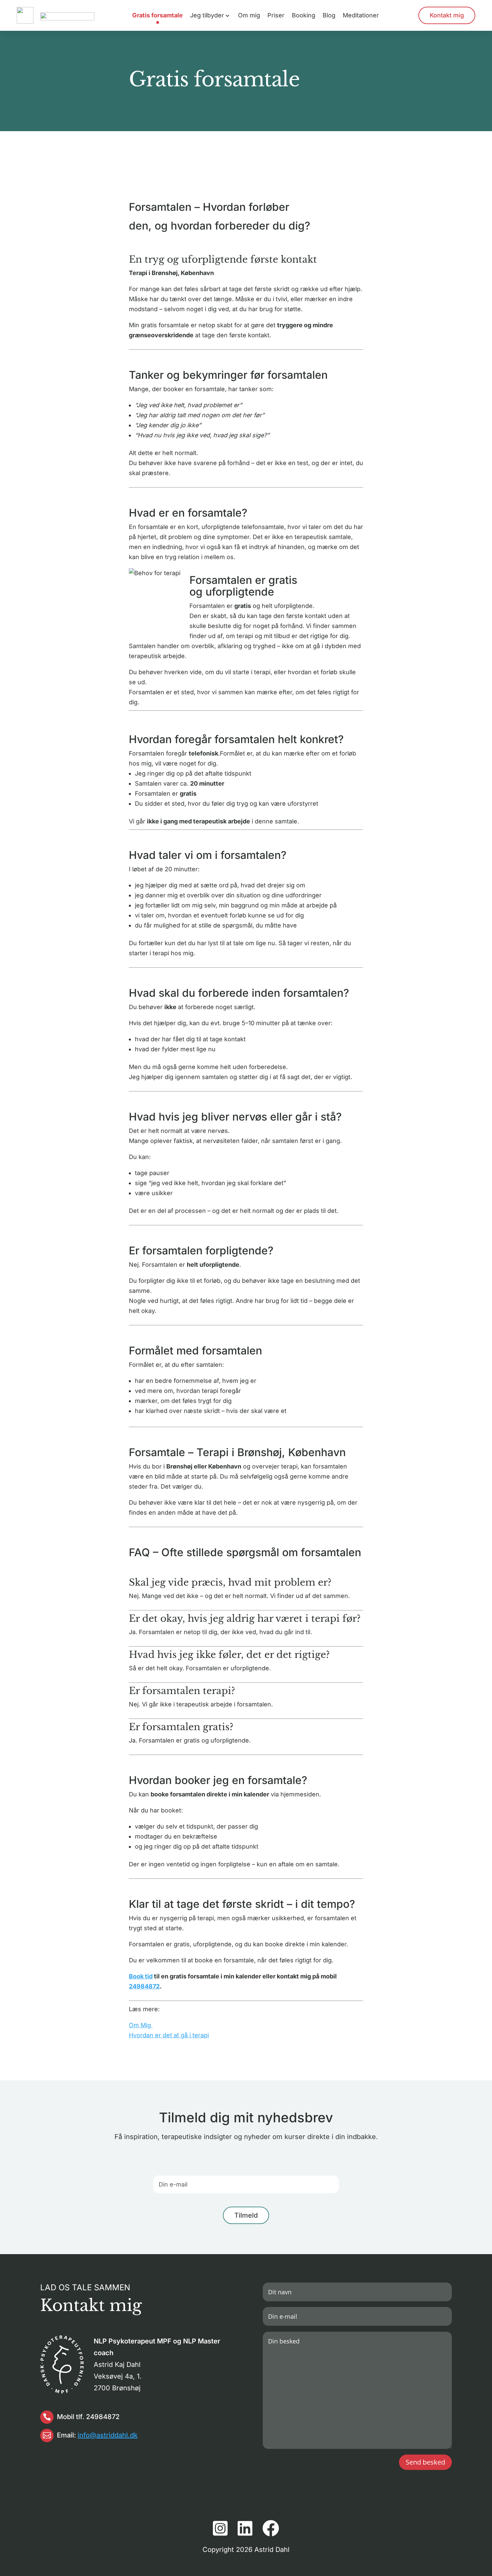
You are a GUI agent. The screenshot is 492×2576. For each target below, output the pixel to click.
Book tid (141, 1976)
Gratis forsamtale (157, 16)
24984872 (144, 1986)
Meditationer (361, 16)
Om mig (249, 16)
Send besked (425, 2462)
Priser (276, 16)
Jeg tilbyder (207, 16)
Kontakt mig (447, 15)
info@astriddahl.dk (108, 2435)
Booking (304, 16)
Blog (329, 16)
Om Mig (141, 2025)
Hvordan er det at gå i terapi (169, 2035)
